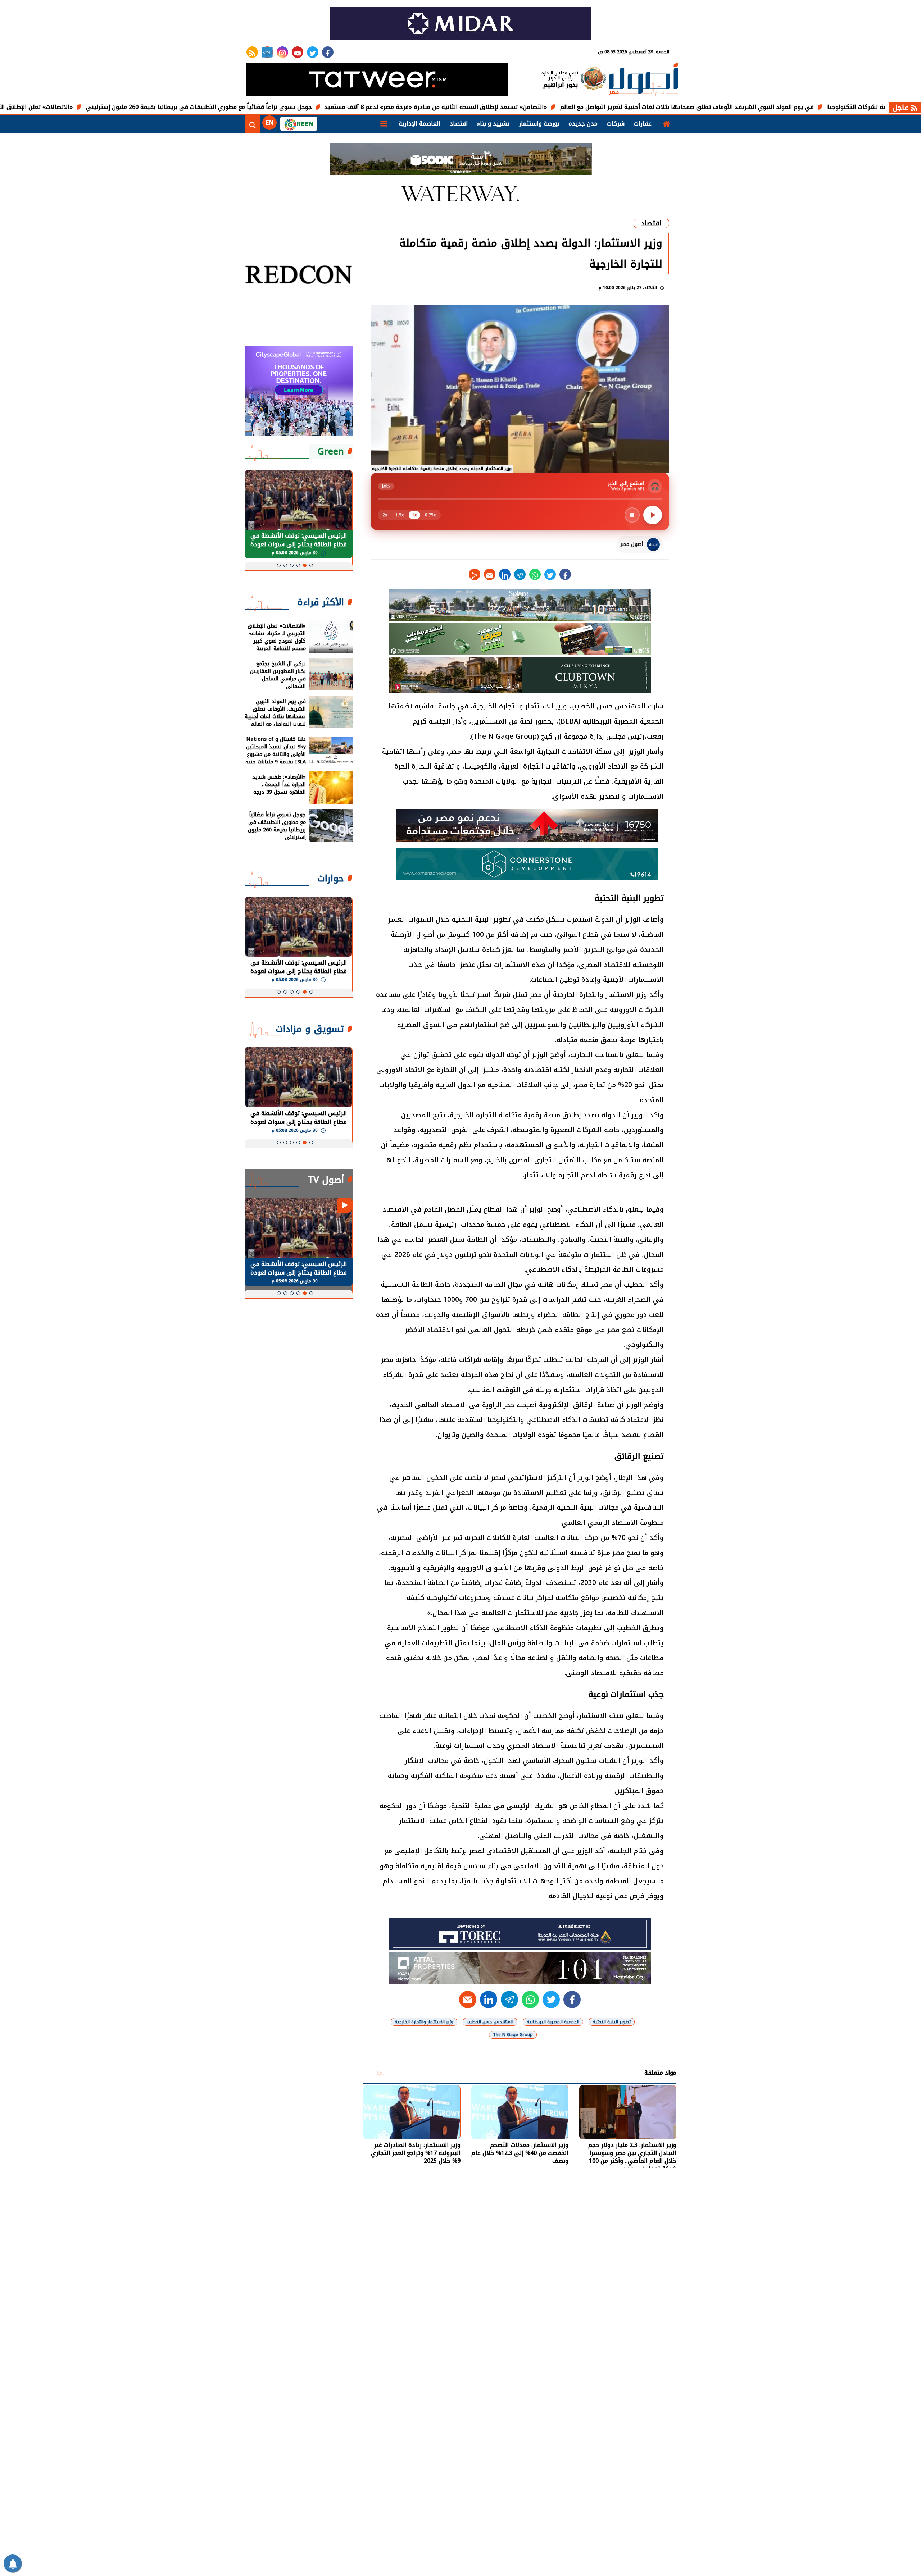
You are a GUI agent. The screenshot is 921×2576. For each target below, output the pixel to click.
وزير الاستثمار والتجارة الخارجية (424, 2022)
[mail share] (490, 574)
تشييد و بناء (493, 124)
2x (385, 515)
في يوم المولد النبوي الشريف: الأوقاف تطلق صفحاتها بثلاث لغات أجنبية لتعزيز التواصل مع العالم (781, 107)
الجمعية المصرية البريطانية (553, 2022)
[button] (311, 565)
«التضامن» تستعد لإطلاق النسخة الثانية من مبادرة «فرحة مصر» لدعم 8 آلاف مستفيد (529, 107)
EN (269, 123)
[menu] (384, 124)
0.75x (430, 515)
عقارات (643, 124)
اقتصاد (459, 124)
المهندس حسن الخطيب (490, 2022)
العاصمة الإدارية (419, 124)
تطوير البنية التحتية (612, 2022)
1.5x (400, 515)
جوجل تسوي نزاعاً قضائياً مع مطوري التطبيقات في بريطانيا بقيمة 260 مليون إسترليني (292, 107)
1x (414, 515)
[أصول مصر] (644, 80)
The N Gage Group (513, 2035)
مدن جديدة (583, 124)
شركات (616, 124)
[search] (253, 124)
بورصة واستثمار (539, 124)
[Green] (299, 124)
